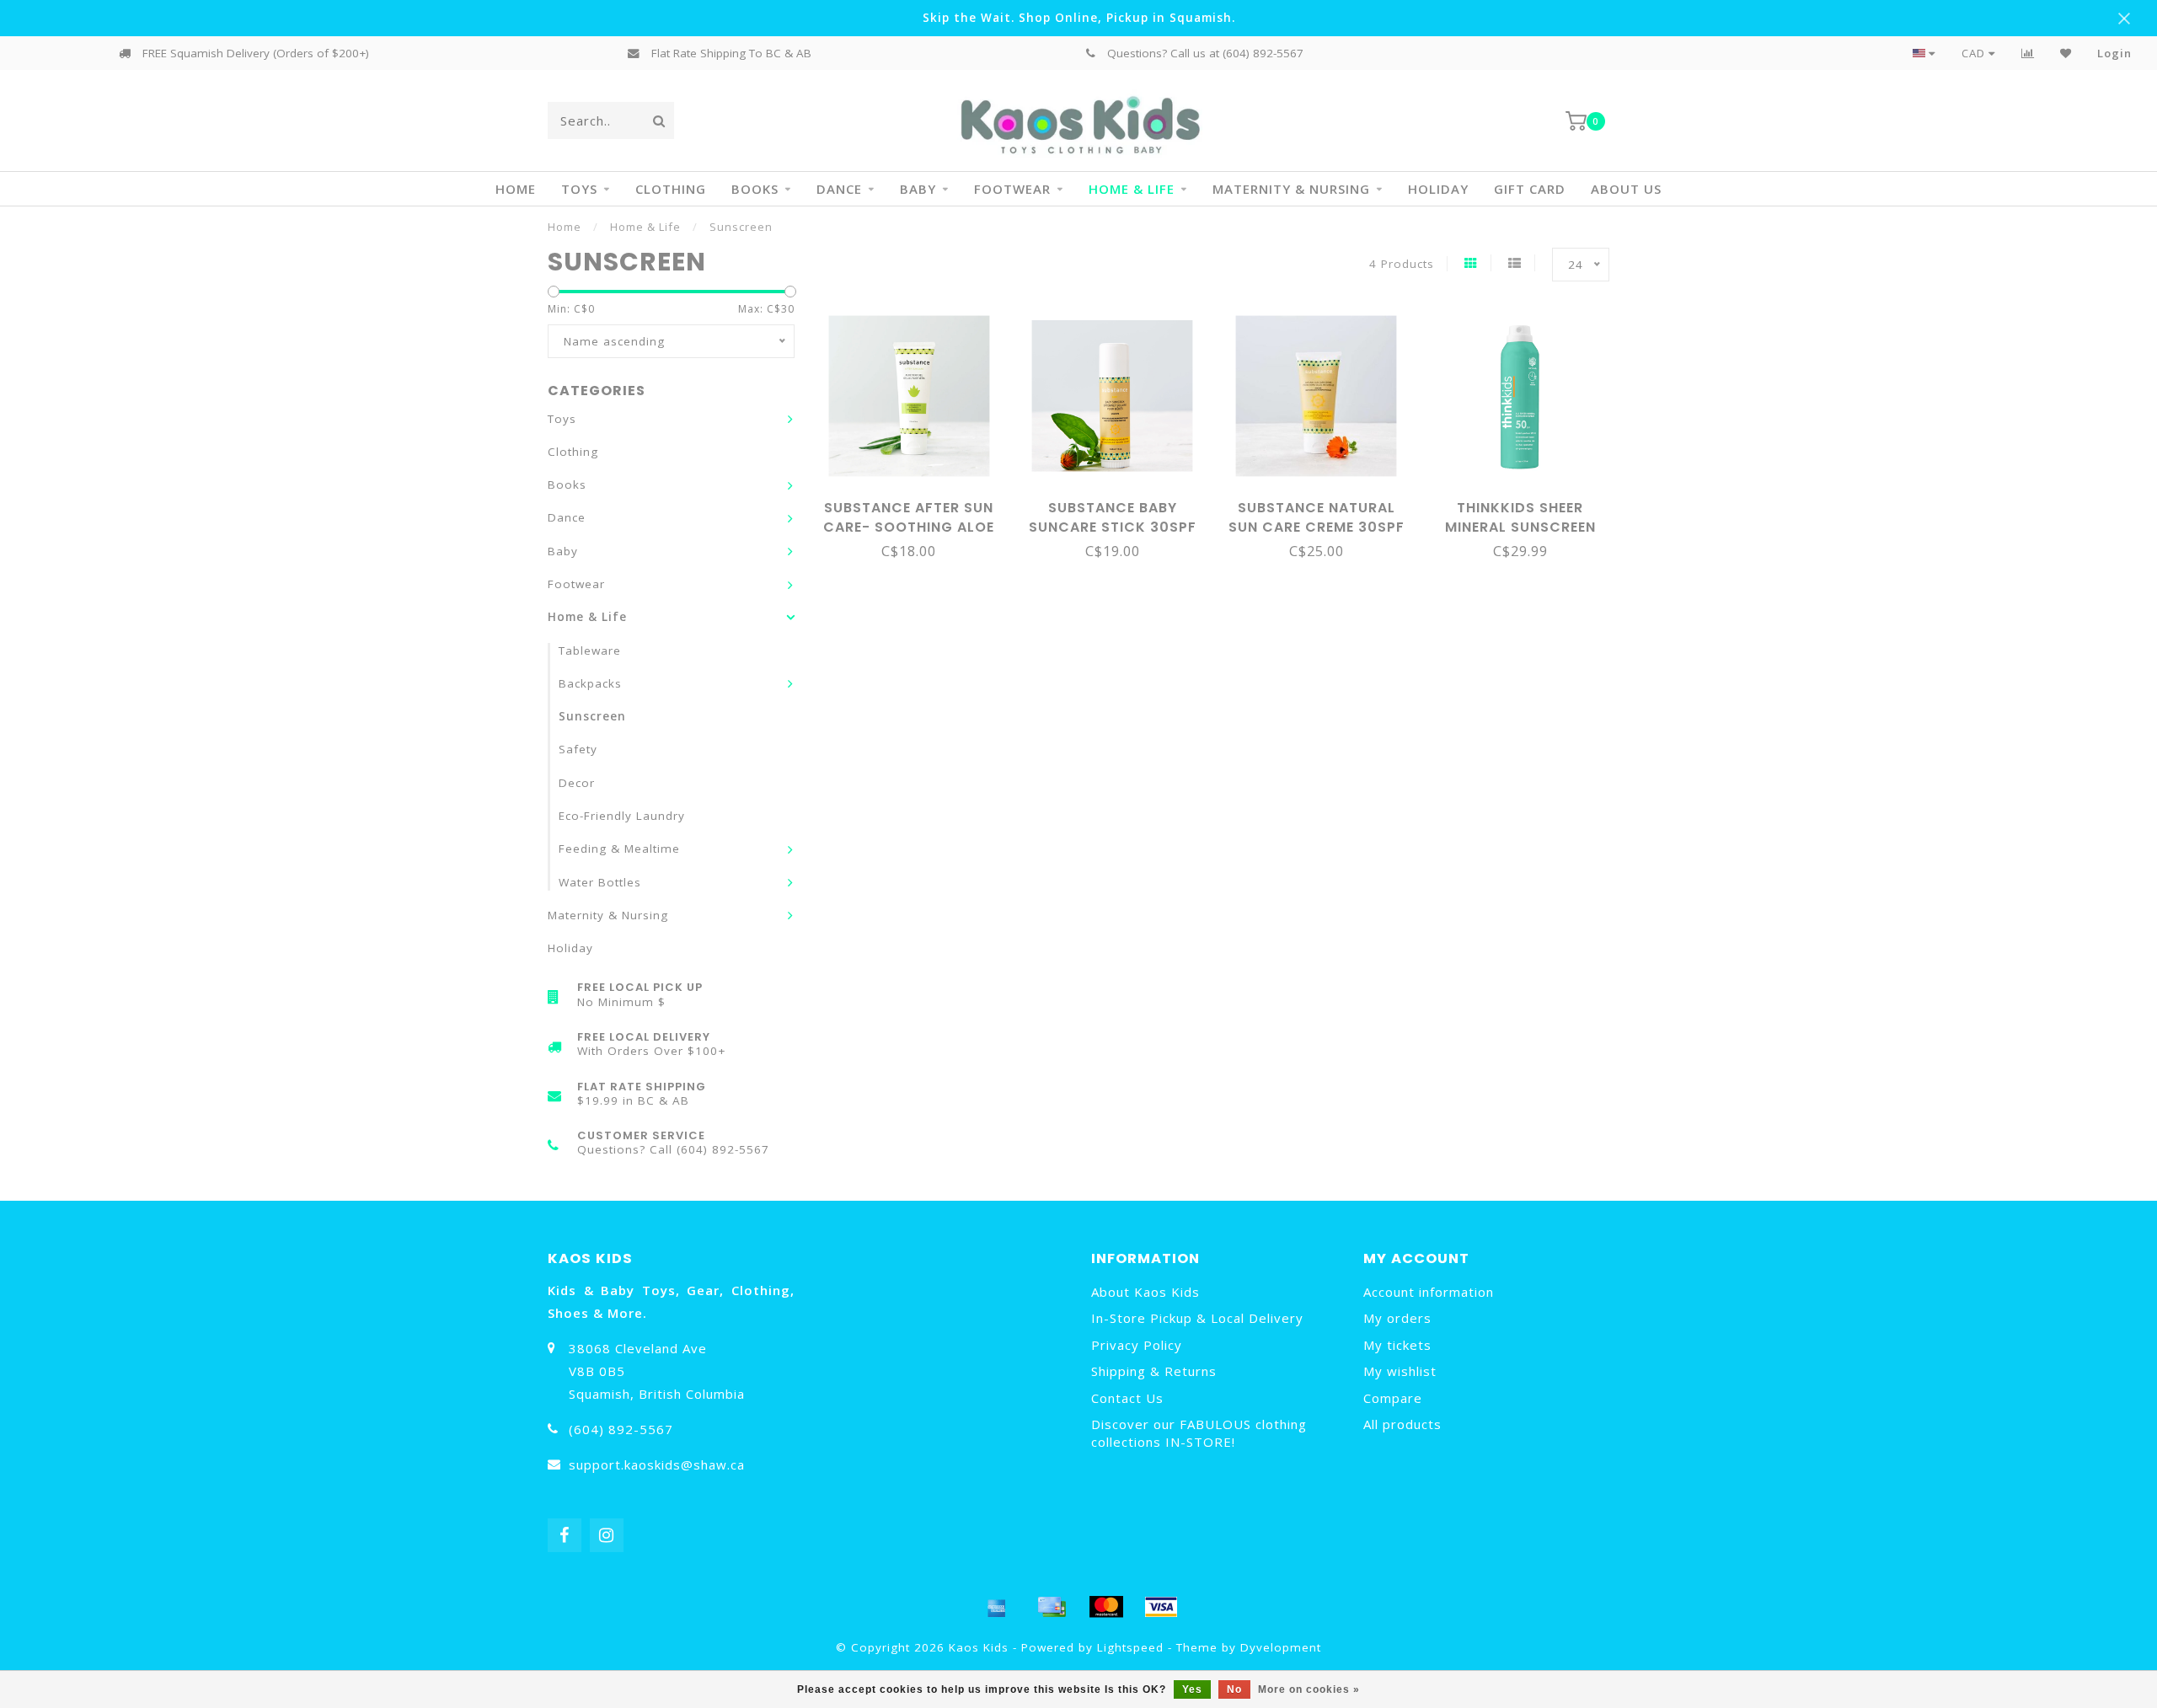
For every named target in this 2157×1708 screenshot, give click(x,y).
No (1234, 1689)
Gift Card (1530, 189)
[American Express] (997, 1607)
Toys (579, 189)
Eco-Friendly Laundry (622, 816)
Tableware (590, 651)
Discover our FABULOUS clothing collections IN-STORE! (1199, 1433)
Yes (1192, 1689)
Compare (1393, 1398)
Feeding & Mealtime (619, 849)
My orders (1397, 1318)
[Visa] (1161, 1607)
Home (516, 189)
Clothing (671, 189)
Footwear (1012, 189)
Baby (918, 189)
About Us (1626, 189)
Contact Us (1127, 1398)
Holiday (1438, 189)
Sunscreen (592, 716)
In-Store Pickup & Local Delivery (1197, 1318)
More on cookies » (1309, 1689)
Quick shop (916, 502)
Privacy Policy (1137, 1345)
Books (755, 189)
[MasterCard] (1106, 1607)
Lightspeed (1130, 1647)
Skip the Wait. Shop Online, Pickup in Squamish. (1079, 18)
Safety (578, 749)
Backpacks (590, 683)
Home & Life (1132, 189)
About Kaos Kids (1145, 1292)
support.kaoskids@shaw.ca (657, 1464)
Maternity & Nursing (1291, 189)
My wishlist (1400, 1371)
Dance (839, 189)
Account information (1429, 1292)
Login (2114, 53)
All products (1402, 1424)
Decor (577, 783)
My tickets (1397, 1345)
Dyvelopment (1281, 1647)
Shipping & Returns (1154, 1371)
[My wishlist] (2066, 53)
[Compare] (2028, 53)
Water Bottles (600, 882)
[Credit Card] (1052, 1607)
